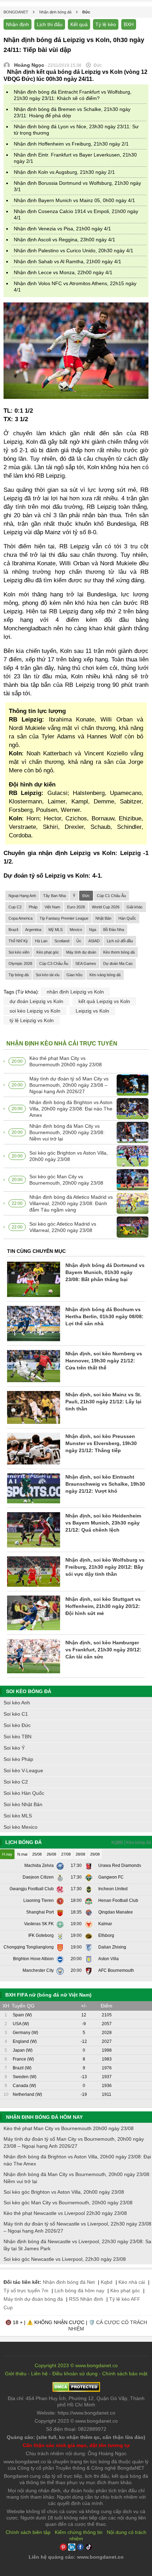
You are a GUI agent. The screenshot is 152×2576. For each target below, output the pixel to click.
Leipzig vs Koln (92, 1011)
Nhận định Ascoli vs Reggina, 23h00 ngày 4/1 (65, 240)
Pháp (33, 907)
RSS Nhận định (86, 2299)
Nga (93, 930)
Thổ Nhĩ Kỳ (18, 941)
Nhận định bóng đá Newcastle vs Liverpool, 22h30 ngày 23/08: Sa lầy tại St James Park (77, 2245)
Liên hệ (39, 2374)
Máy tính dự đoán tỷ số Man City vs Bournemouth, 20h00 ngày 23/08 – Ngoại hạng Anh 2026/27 (69, 1085)
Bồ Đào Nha (114, 930)
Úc (79, 941)
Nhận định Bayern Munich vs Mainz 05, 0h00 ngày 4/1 (74, 200)
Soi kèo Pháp (18, 1759)
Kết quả (79, 24)
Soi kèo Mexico (21, 1827)
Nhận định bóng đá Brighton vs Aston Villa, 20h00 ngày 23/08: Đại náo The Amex (71, 1109)
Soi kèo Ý (14, 1748)
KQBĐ (117, 1843)
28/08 (80, 1854)
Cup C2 (15, 907)
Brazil (13, 930)
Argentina (33, 930)
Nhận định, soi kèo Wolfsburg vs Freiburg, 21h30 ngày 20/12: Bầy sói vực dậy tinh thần (105, 1567)
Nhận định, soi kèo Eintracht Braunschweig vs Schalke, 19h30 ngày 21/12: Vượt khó (105, 1484)
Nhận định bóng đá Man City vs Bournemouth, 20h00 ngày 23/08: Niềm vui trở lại (67, 1132)
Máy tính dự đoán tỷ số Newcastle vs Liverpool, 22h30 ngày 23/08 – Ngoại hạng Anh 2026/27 (77, 2227)
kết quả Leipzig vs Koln (104, 1001)
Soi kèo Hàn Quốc (24, 1793)
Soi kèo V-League (23, 1770)
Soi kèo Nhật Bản (23, 1804)
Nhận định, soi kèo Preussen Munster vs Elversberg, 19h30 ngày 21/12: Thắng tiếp (101, 1443)
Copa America (21, 918)
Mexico (76, 930)
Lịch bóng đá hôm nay (79, 2291)
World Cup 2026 (106, 907)
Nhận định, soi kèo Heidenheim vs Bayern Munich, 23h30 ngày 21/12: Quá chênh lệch (103, 1523)
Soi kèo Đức (17, 1725)
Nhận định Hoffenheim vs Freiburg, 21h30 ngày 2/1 (71, 144)
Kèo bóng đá (139, 1843)
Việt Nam (52, 907)
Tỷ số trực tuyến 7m (26, 2291)
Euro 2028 (76, 907)
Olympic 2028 (20, 963)
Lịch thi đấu (50, 24)
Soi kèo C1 (16, 1714)
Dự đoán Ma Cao (118, 963)
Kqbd (107, 2282)
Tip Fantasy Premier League (64, 918)
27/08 (66, 1854)
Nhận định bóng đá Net (69, 2282)
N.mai (22, 1854)
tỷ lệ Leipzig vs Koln (32, 1020)
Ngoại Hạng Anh (22, 896)
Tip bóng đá (19, 975)
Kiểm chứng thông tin (79, 2532)
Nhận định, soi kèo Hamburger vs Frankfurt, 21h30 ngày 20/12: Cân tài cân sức (103, 1650)
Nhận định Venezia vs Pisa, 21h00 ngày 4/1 (62, 229)
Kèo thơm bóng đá (119, 952)
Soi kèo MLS (18, 1816)
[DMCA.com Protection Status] (76, 2390)
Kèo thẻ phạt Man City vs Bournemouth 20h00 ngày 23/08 (66, 1061)
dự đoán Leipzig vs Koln (36, 1001)
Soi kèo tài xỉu (48, 975)
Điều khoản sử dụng (75, 2374)
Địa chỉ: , (76, 2401)
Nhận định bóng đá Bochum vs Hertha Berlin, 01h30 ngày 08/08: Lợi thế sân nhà (104, 1316)
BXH (129, 24)
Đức (86, 896)
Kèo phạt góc (48, 952)
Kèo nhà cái (132, 2282)
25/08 (37, 1854)
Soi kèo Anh (17, 1703)
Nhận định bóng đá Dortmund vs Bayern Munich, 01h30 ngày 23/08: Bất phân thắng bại (105, 1272)
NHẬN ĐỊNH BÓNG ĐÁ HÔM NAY (44, 2117)
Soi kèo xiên (19, 952)
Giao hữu (74, 975)
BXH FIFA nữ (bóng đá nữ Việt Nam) (48, 1995)
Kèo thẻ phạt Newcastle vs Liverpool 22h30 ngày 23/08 (65, 2213)
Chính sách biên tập (28, 2532)
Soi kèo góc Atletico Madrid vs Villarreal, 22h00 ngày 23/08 (63, 1227)
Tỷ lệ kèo (106, 24)
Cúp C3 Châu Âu (54, 963)
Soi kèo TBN (17, 1737)
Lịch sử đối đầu (120, 941)
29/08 (95, 1854)
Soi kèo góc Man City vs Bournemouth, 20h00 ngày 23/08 (66, 1180)
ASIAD (94, 941)
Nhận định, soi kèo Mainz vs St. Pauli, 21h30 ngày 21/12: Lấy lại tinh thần (103, 1402)
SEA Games (86, 963)
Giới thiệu (16, 2374)
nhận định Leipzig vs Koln (75, 992)
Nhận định (17, 24)
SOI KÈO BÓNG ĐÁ (29, 1691)
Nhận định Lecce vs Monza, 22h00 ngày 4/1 (63, 272)
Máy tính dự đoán (81, 952)
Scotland (62, 941)
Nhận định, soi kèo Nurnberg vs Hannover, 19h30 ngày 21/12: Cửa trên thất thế (104, 1361)
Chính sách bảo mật (125, 2374)
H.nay (7, 1854)
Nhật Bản (103, 918)
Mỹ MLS (55, 930)
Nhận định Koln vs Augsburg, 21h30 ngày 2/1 (64, 172)
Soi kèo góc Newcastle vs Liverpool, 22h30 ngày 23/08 (65, 2259)
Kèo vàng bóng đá (105, 975)
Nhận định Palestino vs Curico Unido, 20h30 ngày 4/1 (74, 250)
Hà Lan (41, 941)
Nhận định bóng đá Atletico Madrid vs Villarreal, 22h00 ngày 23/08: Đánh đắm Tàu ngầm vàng (71, 1203)
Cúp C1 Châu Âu (111, 896)
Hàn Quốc (127, 918)
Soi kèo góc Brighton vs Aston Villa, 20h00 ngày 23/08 (69, 1156)
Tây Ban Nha (54, 896)
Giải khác (135, 907)
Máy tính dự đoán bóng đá (33, 2299)
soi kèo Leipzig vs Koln (35, 1011)
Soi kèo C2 (16, 1782)
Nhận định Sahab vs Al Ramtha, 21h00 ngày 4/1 (68, 261)
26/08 (51, 1854)
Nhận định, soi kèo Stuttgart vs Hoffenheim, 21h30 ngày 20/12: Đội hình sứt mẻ (103, 1606)
